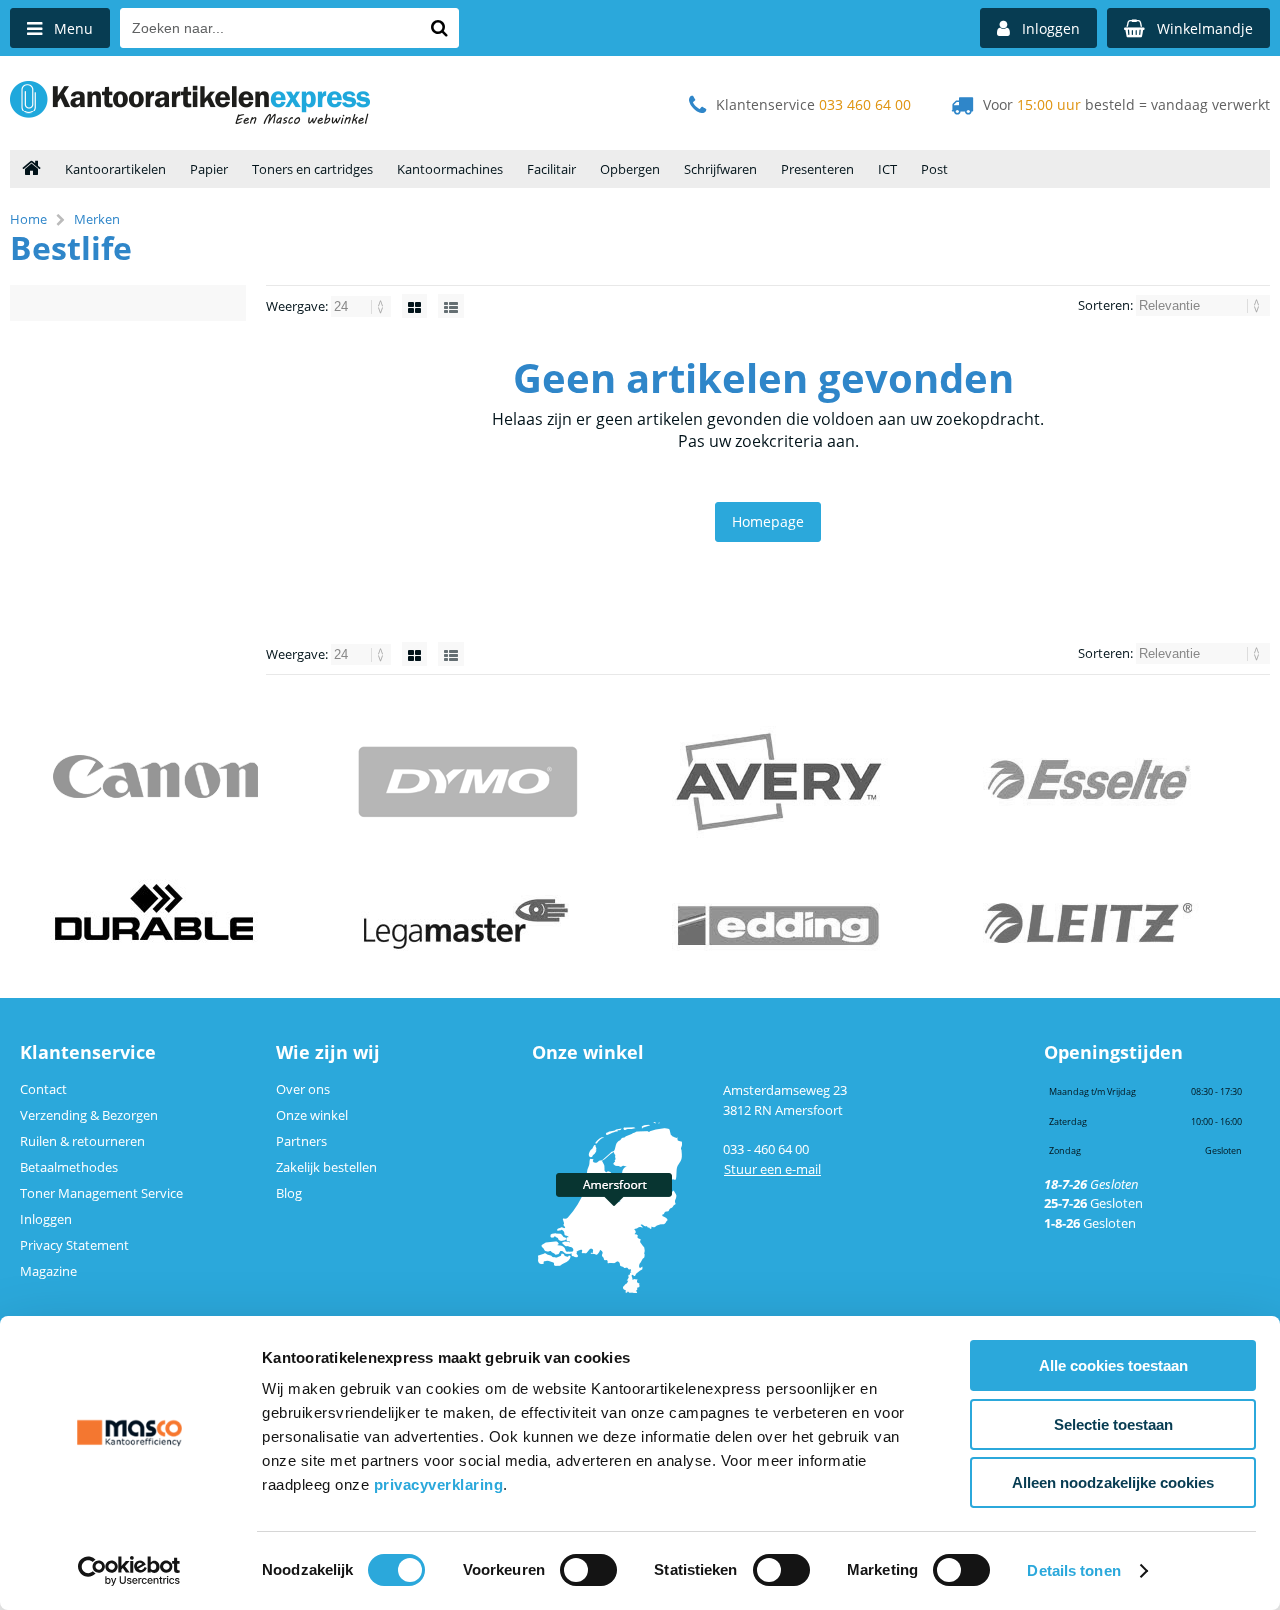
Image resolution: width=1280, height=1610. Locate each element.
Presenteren (817, 169)
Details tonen (1073, 1570)
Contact (43, 1089)
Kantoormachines (450, 169)
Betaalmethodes (69, 1167)
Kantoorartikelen (115, 169)
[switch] (588, 1572)
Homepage (768, 521)
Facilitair (551, 169)
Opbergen (630, 169)
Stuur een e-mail (772, 1169)
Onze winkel (312, 1115)
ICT (887, 169)
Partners (301, 1141)
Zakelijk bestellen (326, 1167)
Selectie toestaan (1113, 1424)
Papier (209, 169)
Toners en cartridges (312, 169)
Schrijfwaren (720, 169)
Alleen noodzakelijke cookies (1113, 1482)
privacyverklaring (439, 1484)
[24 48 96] (362, 306)
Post (934, 169)
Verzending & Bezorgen (89, 1115)
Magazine (48, 1271)
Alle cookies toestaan (1113, 1365)
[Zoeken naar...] (439, 28)
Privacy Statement (74, 1245)
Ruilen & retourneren (82, 1141)
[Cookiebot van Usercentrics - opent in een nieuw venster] (129, 1571)
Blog (289, 1193)
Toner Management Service (101, 1193)
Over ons (303, 1089)
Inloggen (46, 1219)
